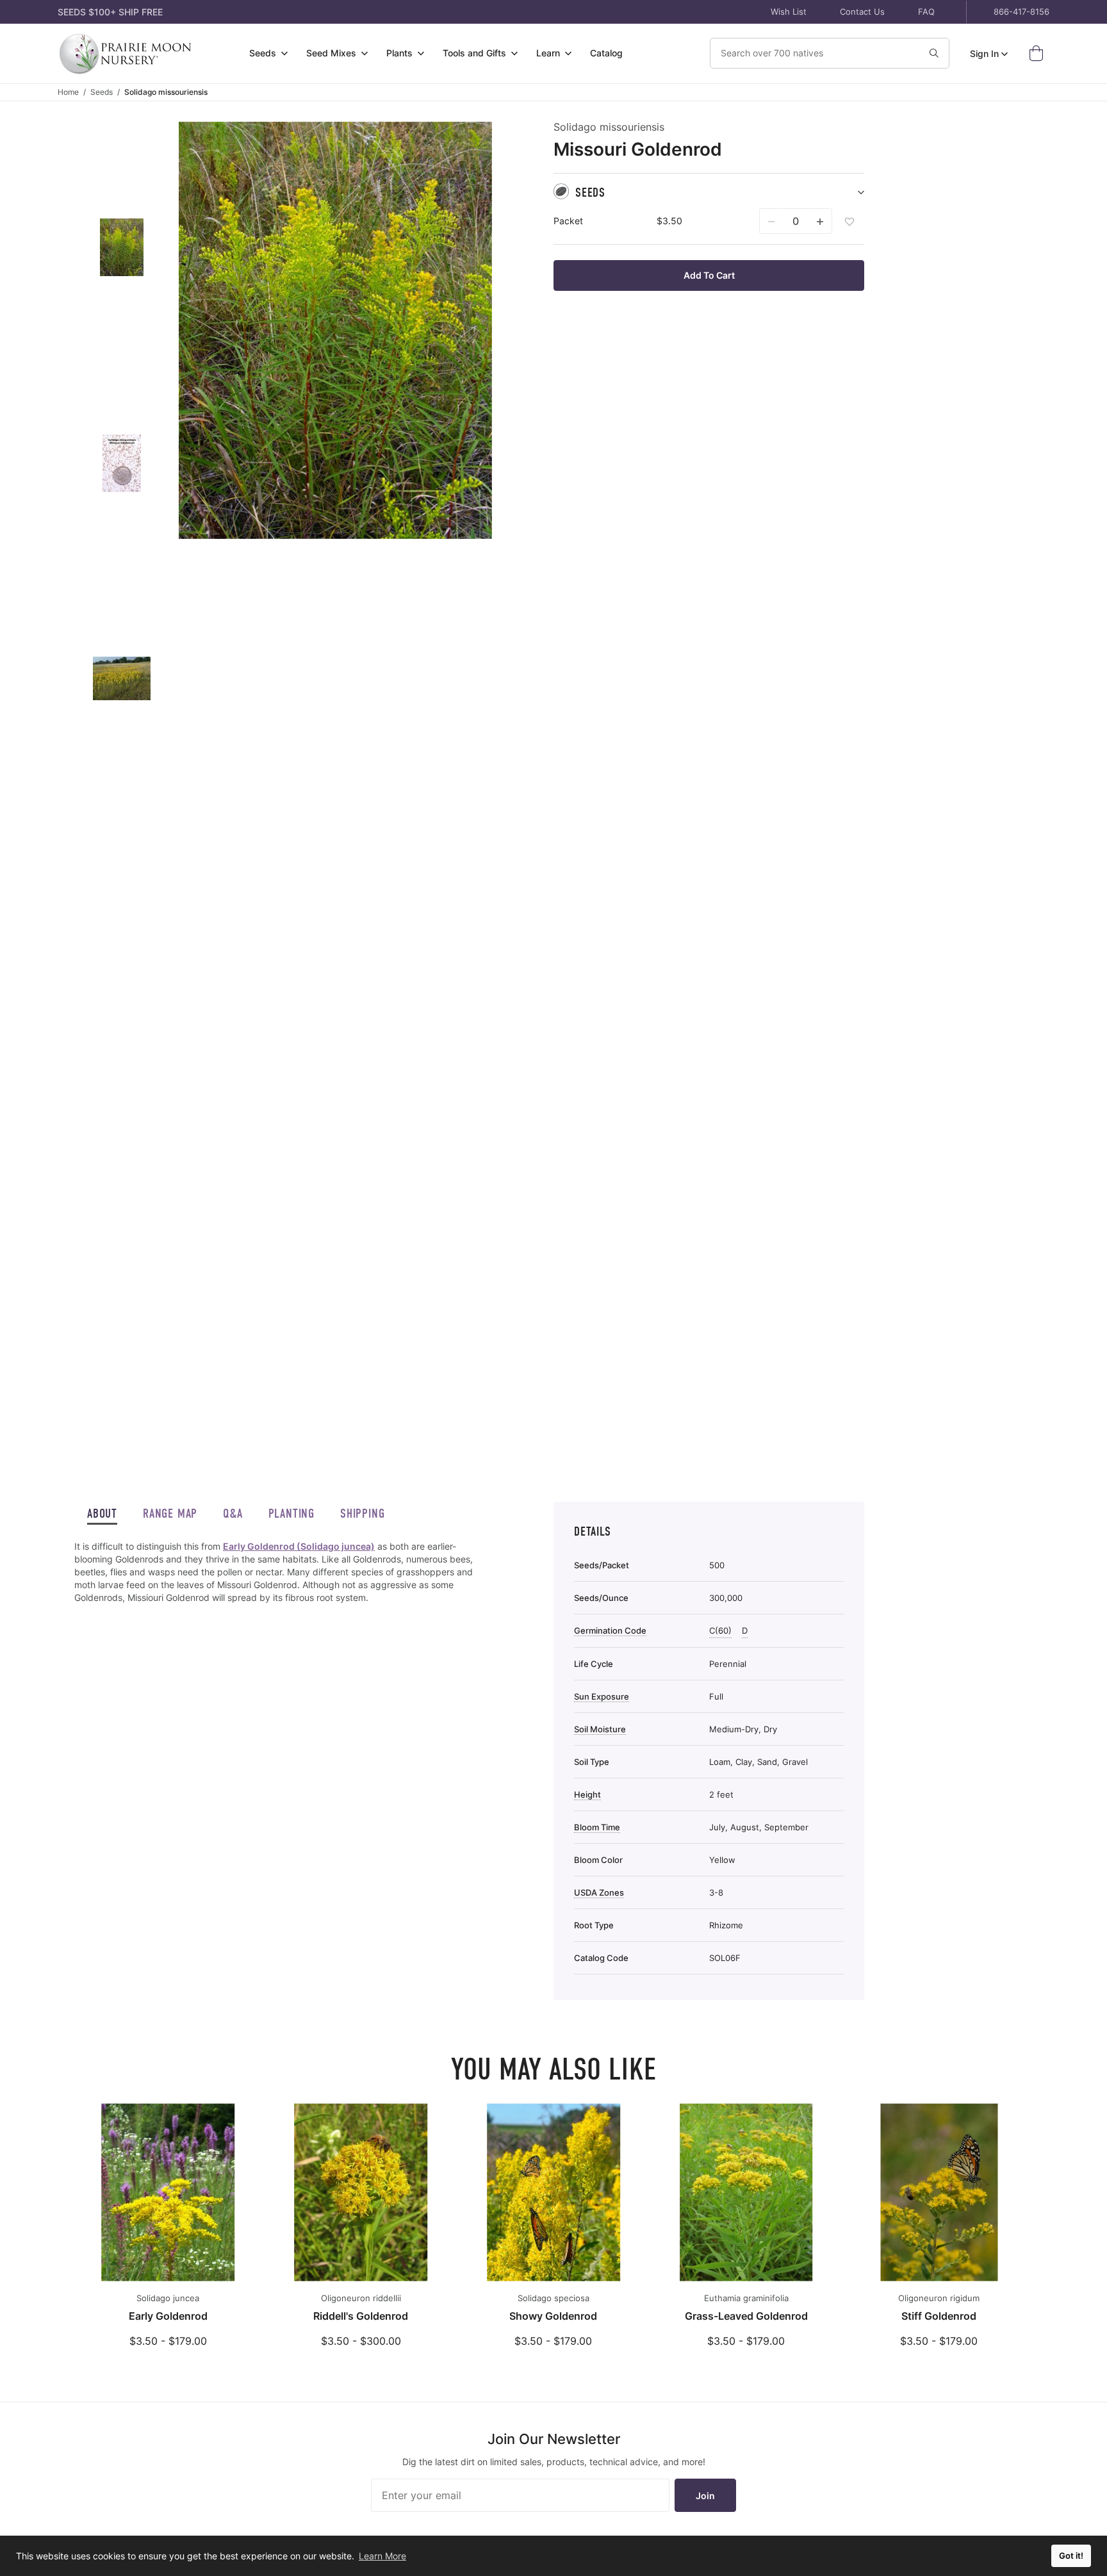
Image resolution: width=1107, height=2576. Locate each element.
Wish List (789, 12)
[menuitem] (269, 53)
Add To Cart (709, 275)
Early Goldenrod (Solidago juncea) (299, 1546)
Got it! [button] (1071, 2556)
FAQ (926, 12)
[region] (283, 1572)
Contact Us (862, 12)
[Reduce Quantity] (771, 221)
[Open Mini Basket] (1039, 53)
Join (705, 2496)
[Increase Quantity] (820, 221)
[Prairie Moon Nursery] (125, 53)
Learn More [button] (382, 2556)
